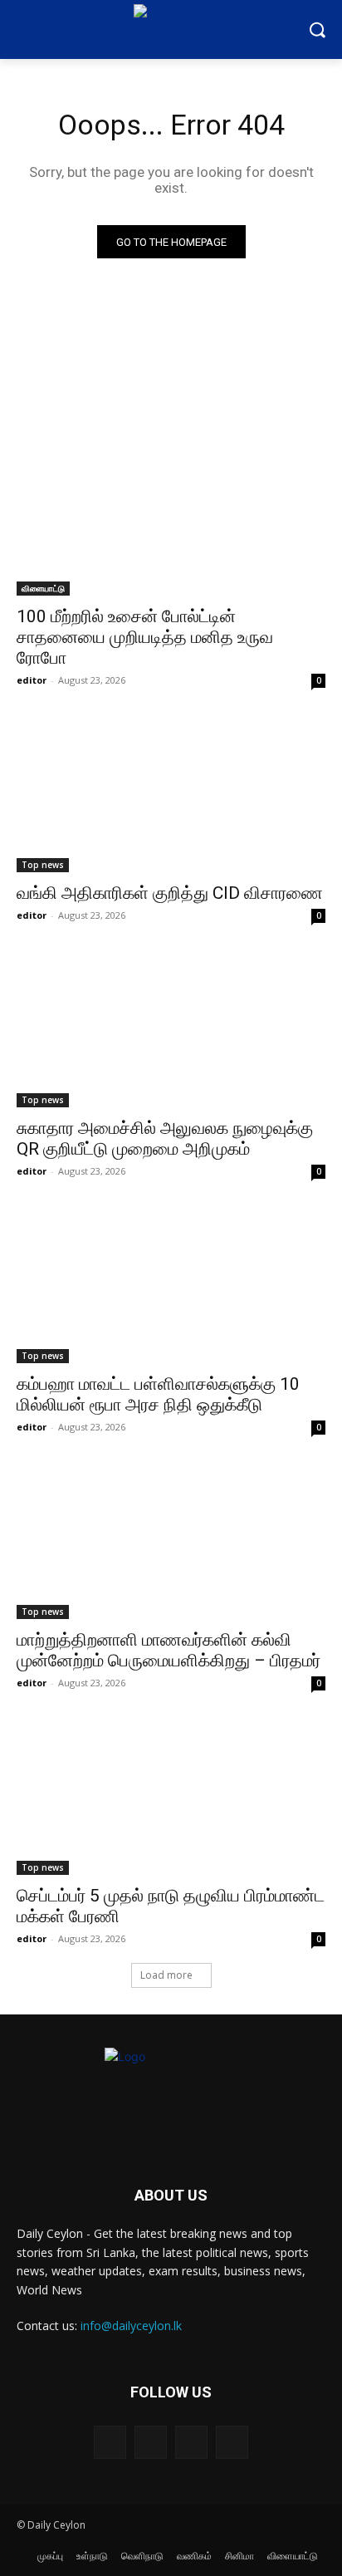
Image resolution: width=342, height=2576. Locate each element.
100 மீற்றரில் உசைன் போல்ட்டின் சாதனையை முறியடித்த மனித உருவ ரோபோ (145, 637)
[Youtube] (232, 2442)
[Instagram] (151, 2442)
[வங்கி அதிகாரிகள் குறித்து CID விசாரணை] (171, 795)
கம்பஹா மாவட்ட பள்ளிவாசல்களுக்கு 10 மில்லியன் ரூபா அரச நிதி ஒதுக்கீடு (158, 1394)
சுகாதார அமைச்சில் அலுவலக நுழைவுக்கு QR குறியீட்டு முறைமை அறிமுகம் (165, 1138)
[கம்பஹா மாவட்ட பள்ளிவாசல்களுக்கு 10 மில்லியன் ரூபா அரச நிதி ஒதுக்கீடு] (171, 1286)
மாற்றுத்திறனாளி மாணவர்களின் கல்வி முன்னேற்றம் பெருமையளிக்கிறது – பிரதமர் (169, 1650)
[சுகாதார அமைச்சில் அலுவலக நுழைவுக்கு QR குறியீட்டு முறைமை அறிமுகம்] (171, 1030)
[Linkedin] (191, 2442)
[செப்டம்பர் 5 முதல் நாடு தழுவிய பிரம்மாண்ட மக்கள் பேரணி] (171, 1798)
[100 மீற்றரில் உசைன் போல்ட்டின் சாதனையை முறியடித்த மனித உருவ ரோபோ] (171, 518)
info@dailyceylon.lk (131, 2326)
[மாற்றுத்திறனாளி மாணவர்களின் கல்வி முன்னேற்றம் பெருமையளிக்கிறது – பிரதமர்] (171, 1542)
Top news (43, 865)
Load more (166, 1975)
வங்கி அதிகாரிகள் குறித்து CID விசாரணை (170, 893)
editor (32, 680)
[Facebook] (110, 2442)
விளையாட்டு (43, 588)
